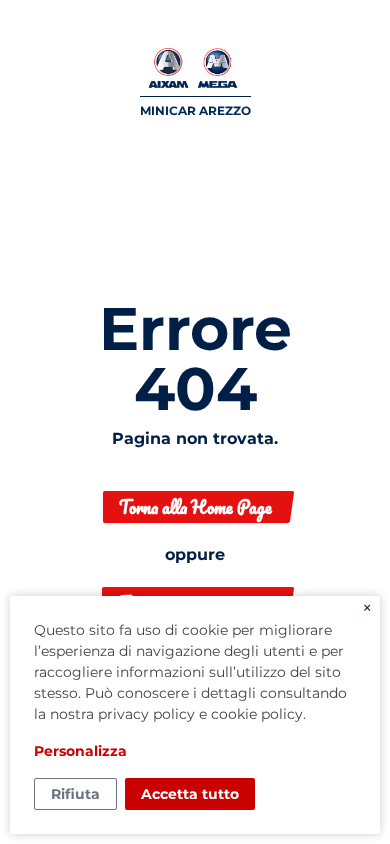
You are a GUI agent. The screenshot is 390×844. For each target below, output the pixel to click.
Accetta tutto (190, 794)
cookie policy (257, 714)
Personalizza (80, 751)
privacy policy (146, 714)
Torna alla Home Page (195, 507)
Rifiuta (75, 794)
